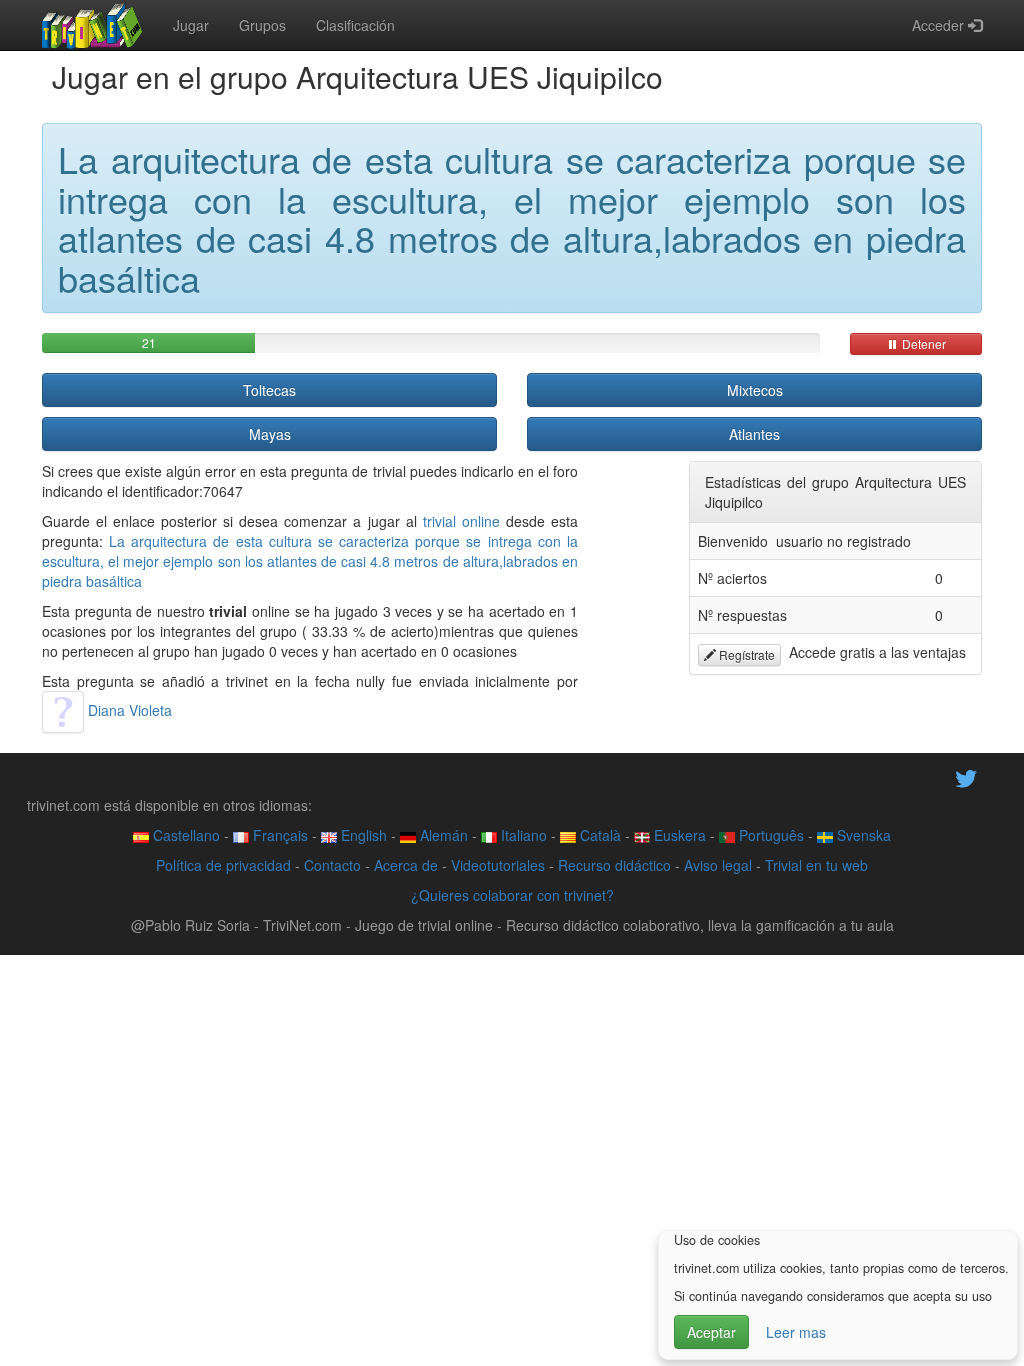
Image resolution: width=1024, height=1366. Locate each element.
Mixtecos (755, 390)
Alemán (442, 835)
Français (278, 835)
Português (769, 835)
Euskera (678, 835)
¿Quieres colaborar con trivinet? (512, 895)
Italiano (522, 835)
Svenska (862, 835)
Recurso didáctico (614, 865)
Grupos (262, 25)
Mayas (270, 434)
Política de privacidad (223, 865)
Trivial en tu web (816, 865)
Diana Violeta (128, 710)
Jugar (191, 25)
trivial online (461, 521)
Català (598, 835)
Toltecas (269, 390)
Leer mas (796, 1332)
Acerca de (406, 865)
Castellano (184, 835)
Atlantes (754, 434)
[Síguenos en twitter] (966, 777)
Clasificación (355, 25)
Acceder (940, 25)
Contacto (332, 865)
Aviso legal (718, 865)
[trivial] (92, 25)
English (362, 835)
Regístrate (745, 654)
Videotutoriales (498, 865)
